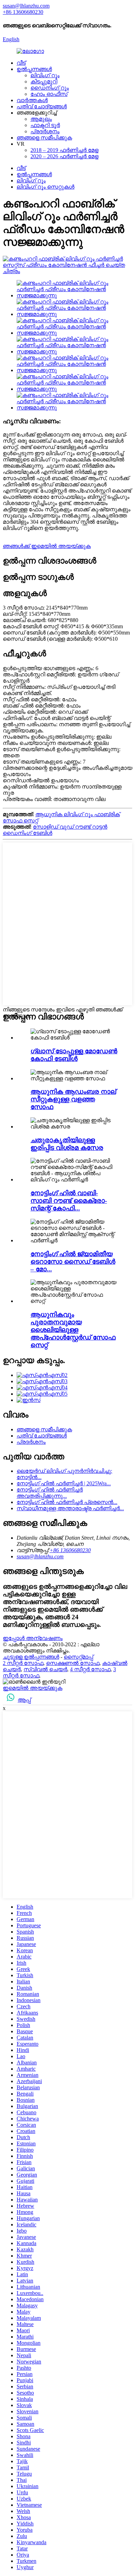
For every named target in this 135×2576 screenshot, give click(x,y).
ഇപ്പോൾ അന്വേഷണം (33, 1638)
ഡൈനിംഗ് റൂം (50, 88)
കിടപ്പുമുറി (44, 82)
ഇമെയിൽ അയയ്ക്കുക (33, 1688)
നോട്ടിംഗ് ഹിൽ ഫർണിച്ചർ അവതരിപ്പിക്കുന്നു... (50, 1493)
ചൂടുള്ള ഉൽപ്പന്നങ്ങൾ (31, 1657)
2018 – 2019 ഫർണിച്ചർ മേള (64, 150)
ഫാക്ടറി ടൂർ (45, 125)
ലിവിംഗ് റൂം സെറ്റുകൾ (46, 187)
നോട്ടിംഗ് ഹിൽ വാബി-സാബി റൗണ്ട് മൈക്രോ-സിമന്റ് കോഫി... (69, 1201)
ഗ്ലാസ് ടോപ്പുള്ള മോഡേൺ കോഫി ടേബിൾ (74, 1055)
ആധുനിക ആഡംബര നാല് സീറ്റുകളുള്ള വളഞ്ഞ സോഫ (73, 1099)
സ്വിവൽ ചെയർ (45, 1669)
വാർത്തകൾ (32, 100)
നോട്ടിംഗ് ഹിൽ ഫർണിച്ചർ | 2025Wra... (64, 1483)
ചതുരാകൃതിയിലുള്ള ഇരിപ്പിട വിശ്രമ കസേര (67, 1144)
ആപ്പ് (24, 1700)
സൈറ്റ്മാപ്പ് (78, 1657)
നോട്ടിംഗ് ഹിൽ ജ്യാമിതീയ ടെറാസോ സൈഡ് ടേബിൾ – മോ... (73, 1262)
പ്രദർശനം (45, 131)
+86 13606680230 (70, 1550)
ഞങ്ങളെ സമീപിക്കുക (44, 138)
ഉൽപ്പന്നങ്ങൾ (34, 69)
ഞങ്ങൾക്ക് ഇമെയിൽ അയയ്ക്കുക (47, 546)
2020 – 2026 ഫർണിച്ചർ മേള (64, 156)
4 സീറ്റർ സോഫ (90, 1669)
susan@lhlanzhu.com (40, 1556)
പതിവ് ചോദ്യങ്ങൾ (42, 106)
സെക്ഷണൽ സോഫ (73, 1663)
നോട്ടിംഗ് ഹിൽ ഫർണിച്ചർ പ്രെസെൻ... (67, 1502)
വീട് (21, 63)
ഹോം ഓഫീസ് (49, 94)
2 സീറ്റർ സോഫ (23, 1663)
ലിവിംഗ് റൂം (45, 75)
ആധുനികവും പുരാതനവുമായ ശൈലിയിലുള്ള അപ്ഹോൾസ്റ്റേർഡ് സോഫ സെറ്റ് (73, 1330)
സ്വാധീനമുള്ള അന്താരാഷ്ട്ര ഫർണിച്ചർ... (70, 1508)
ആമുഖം (41, 119)
